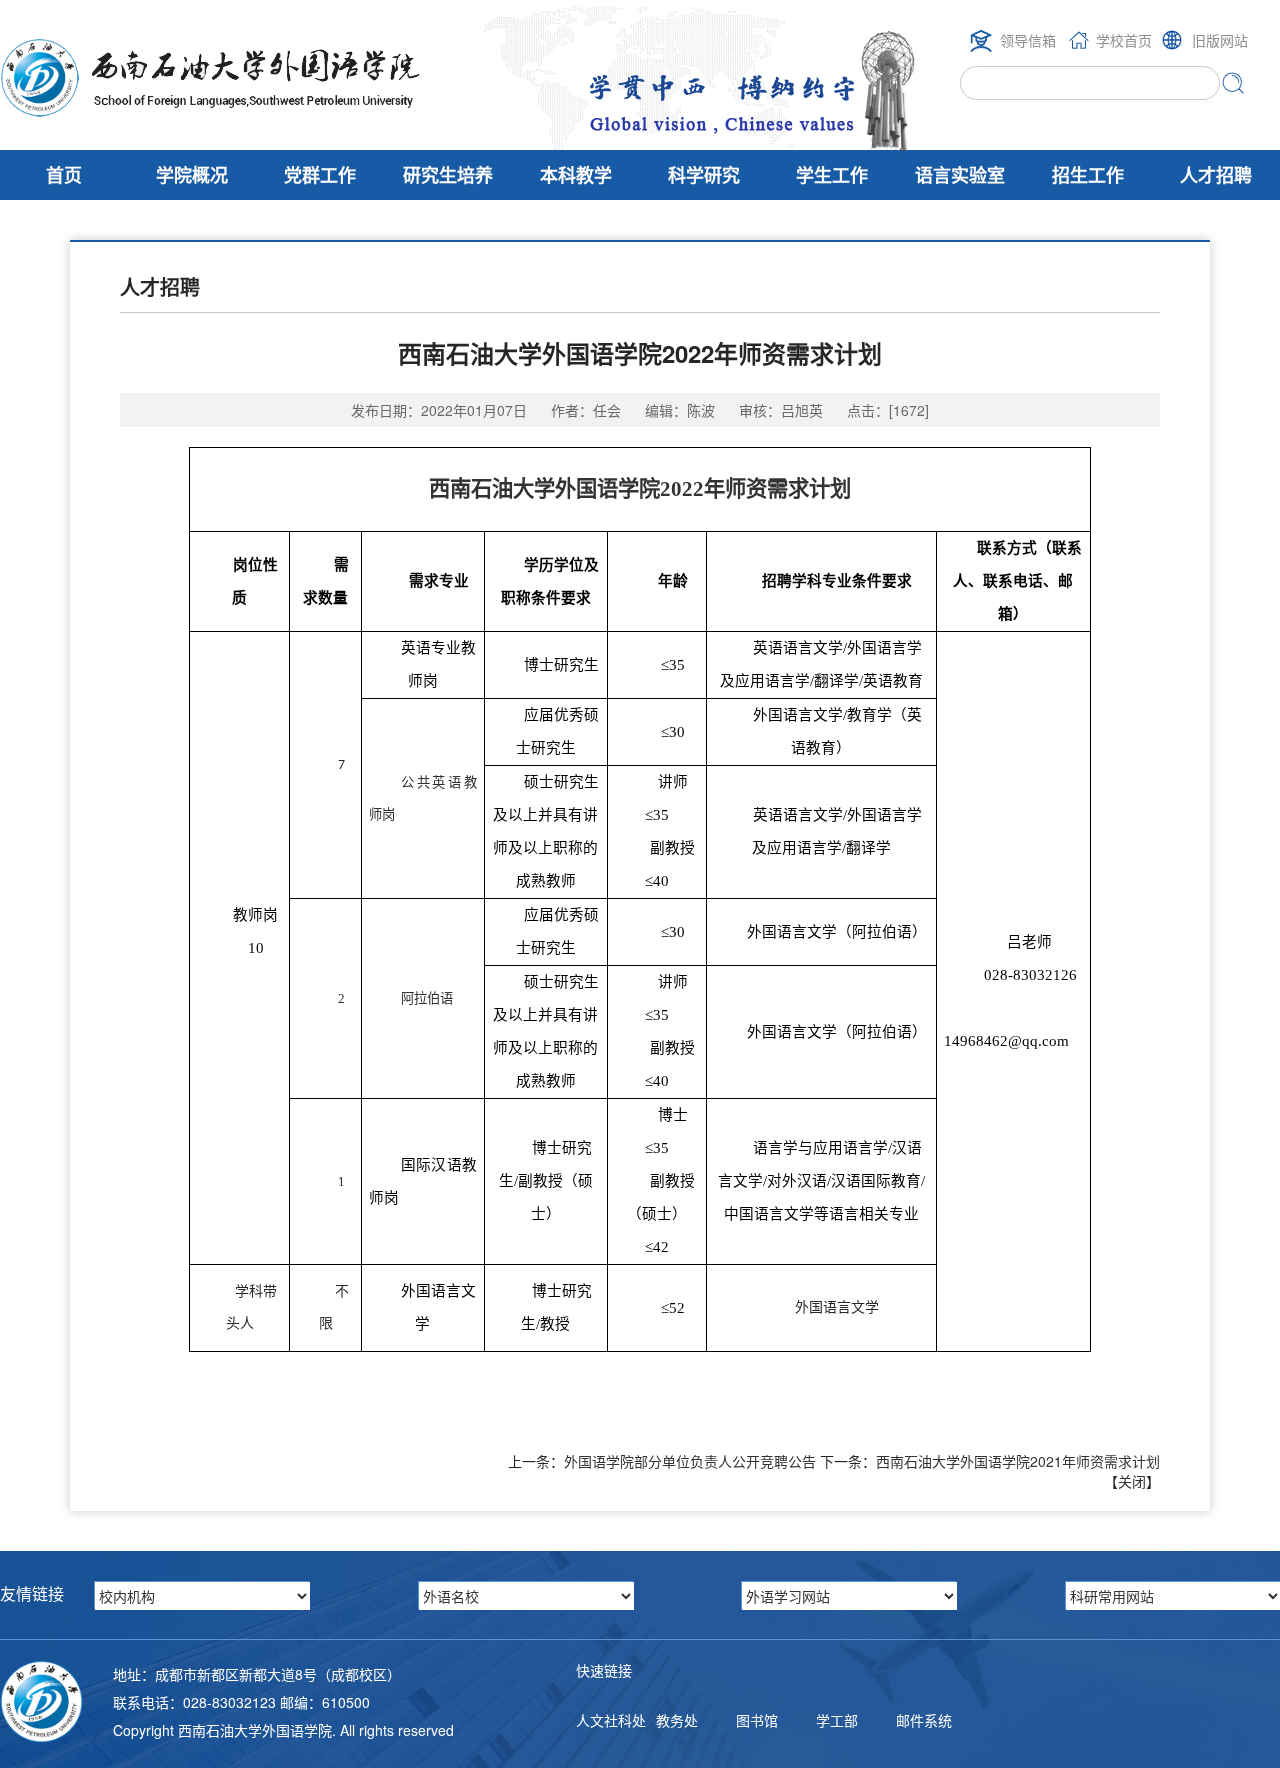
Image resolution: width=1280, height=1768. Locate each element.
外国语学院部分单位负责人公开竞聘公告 (690, 1461)
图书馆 (757, 1720)
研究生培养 (448, 175)
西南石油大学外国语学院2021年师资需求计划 (1018, 1461)
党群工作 (320, 175)
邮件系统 (924, 1720)
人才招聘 (1216, 175)
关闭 (1132, 1481)
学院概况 (192, 175)
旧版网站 (1220, 40)
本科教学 (576, 175)
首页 (64, 175)
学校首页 (1124, 40)
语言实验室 (960, 175)
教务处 (677, 1720)
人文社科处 (611, 1720)
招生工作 (1088, 175)
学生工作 (832, 175)
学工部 (837, 1720)
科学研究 (704, 175)
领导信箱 (1028, 40)
